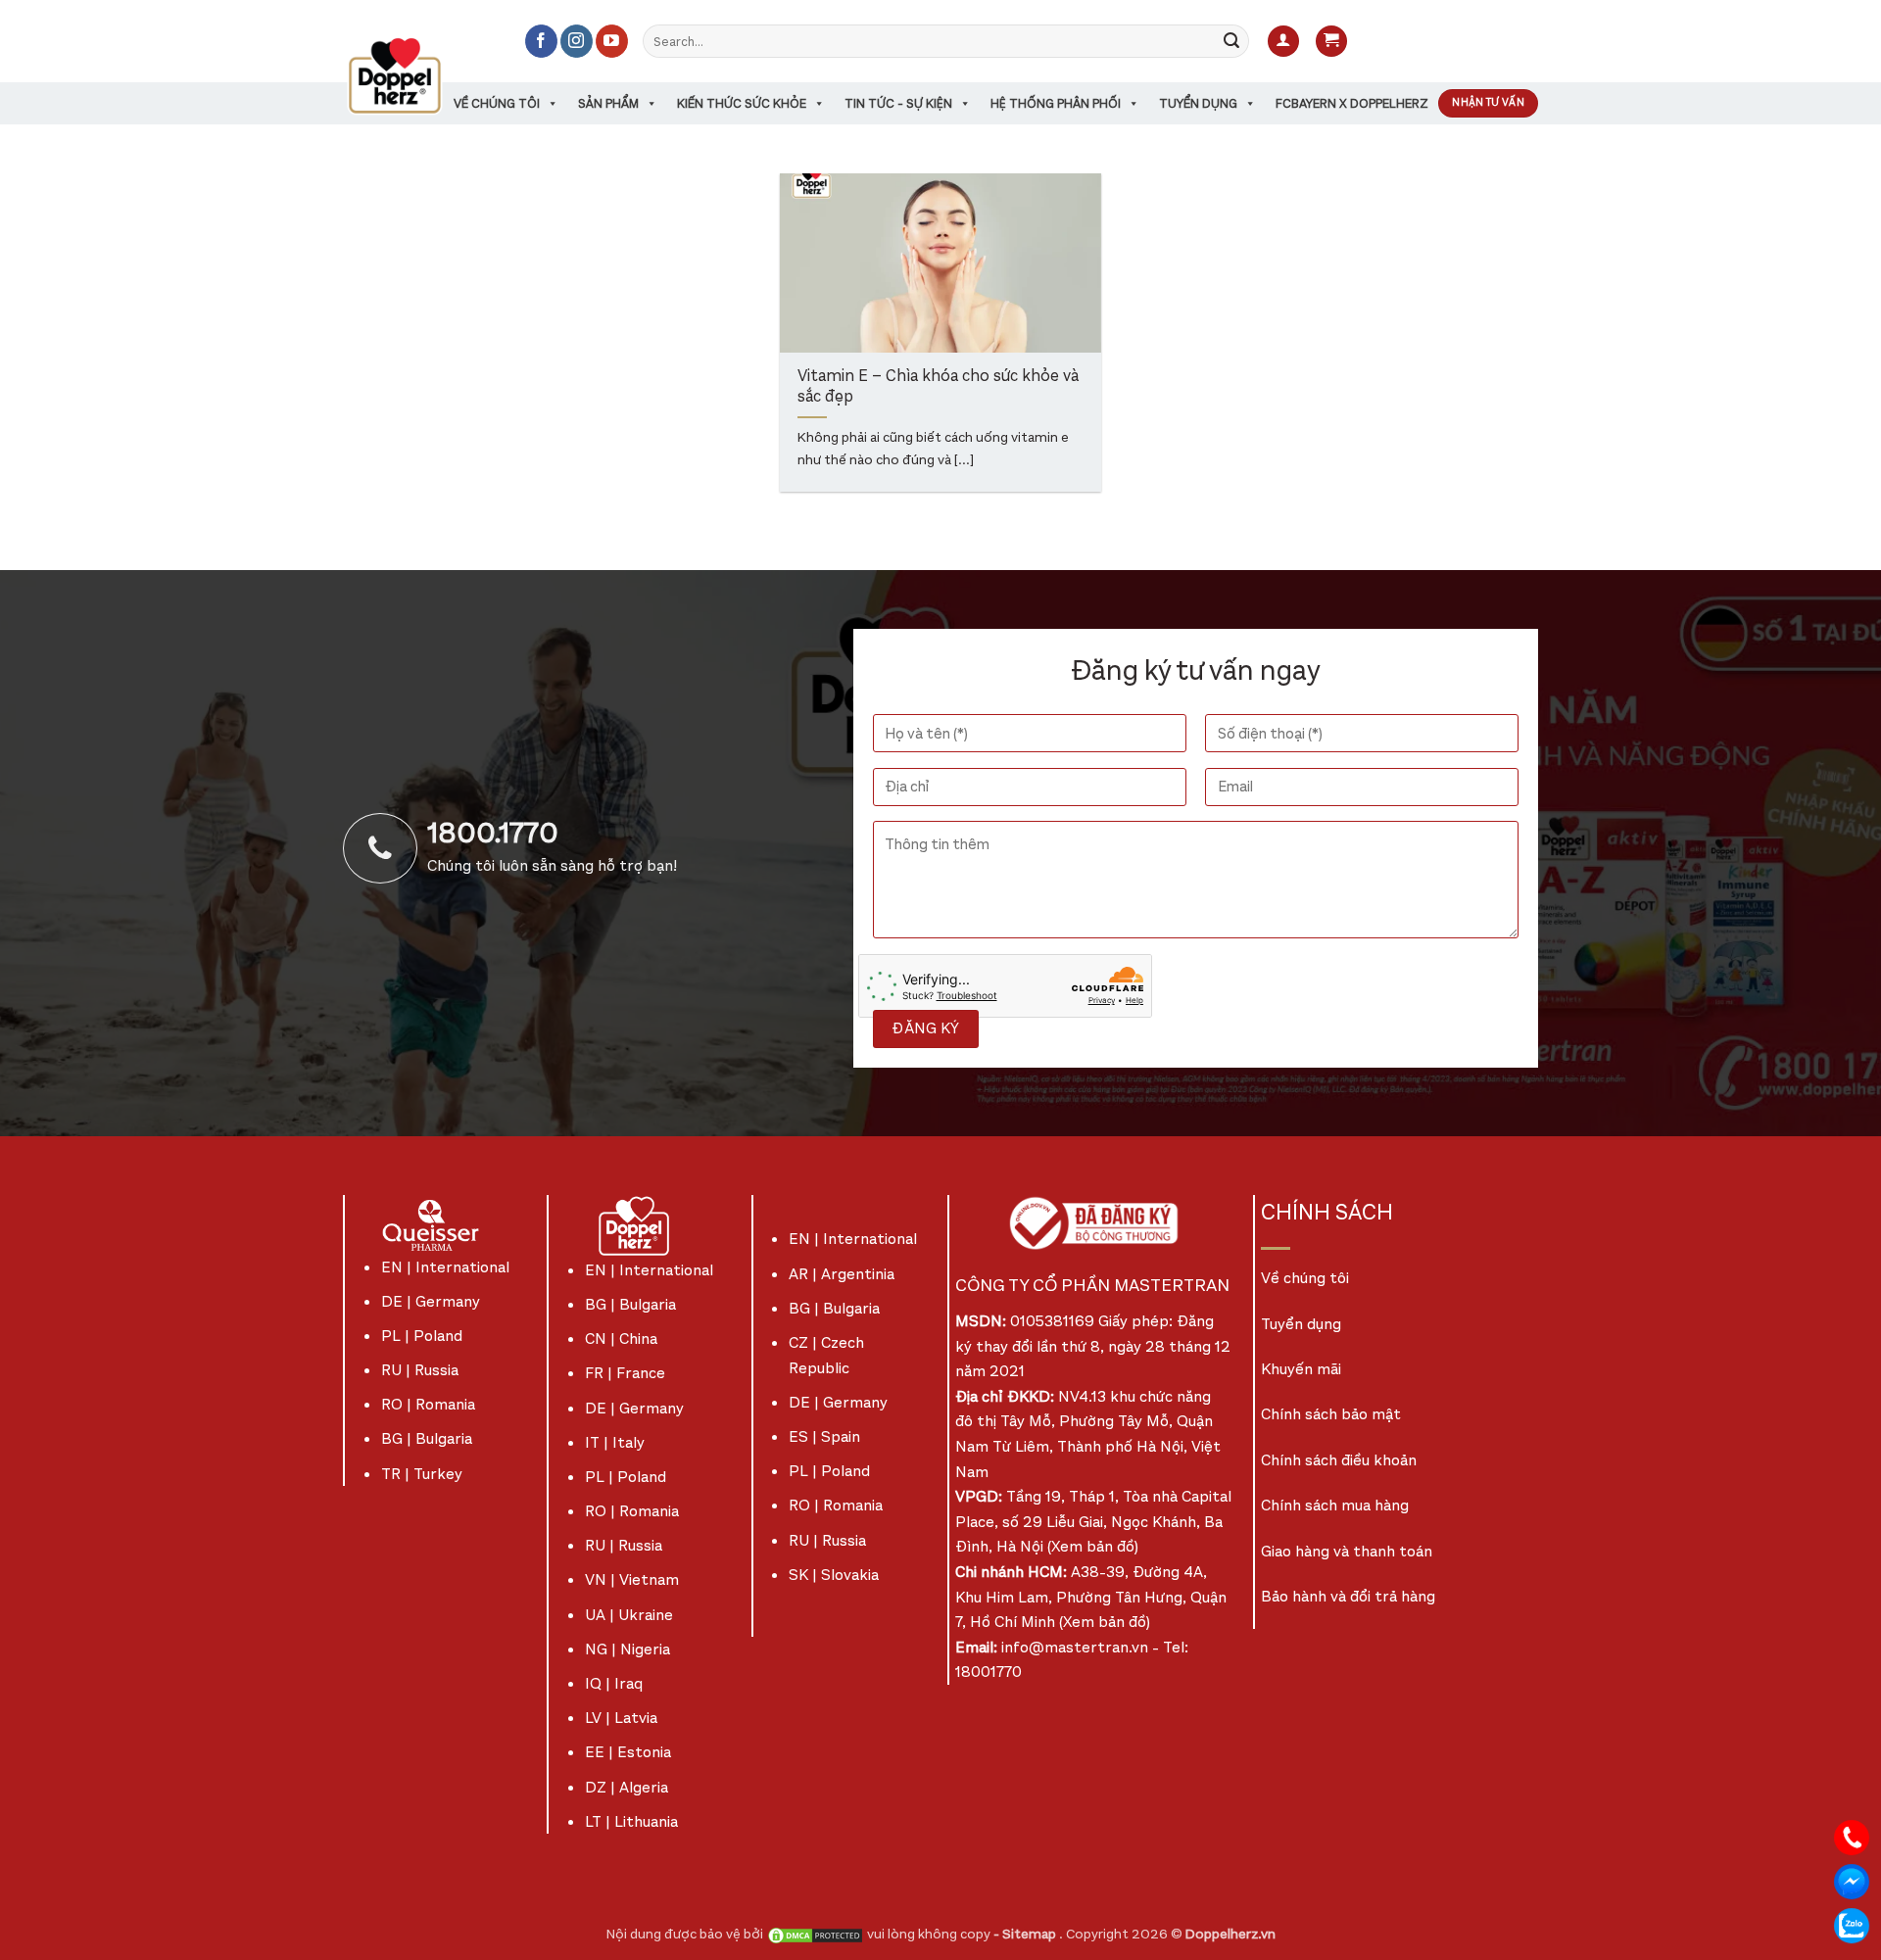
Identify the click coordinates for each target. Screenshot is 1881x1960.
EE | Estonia (628, 1752)
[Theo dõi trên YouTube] (612, 41)
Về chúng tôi (497, 103)
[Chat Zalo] (1852, 1924)
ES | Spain (824, 1436)
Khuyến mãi (1301, 1369)
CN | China (621, 1339)
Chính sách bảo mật (1331, 1414)
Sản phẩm (608, 103)
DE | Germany (431, 1301)
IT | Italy (615, 1442)
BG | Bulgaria (427, 1438)
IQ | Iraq (614, 1683)
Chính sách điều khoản (1339, 1460)
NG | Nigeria (627, 1649)
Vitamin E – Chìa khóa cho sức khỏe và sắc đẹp (938, 387)
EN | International (445, 1267)
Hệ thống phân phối (1056, 103)
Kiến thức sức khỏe (742, 103)
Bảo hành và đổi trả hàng (1348, 1596)
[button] (1283, 42)
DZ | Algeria (627, 1787)
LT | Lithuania (631, 1821)
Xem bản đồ (1093, 1546)
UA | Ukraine (629, 1615)
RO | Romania (428, 1404)
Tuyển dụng (1198, 103)
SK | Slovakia (834, 1575)
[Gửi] (1231, 41)
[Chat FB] (1852, 1880)
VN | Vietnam (632, 1579)
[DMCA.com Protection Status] (815, 1934)
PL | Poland (422, 1336)
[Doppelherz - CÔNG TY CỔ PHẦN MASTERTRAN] (418, 75)
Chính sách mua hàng (1335, 1505)
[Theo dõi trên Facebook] (541, 41)
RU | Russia (420, 1370)
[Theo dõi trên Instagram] (577, 41)
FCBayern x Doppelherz (1352, 103)
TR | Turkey (422, 1474)
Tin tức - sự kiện (898, 103)
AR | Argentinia (842, 1274)
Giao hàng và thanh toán (1347, 1551)
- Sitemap (1026, 1934)
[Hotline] (1852, 1836)
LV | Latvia (621, 1718)
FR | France (625, 1373)
